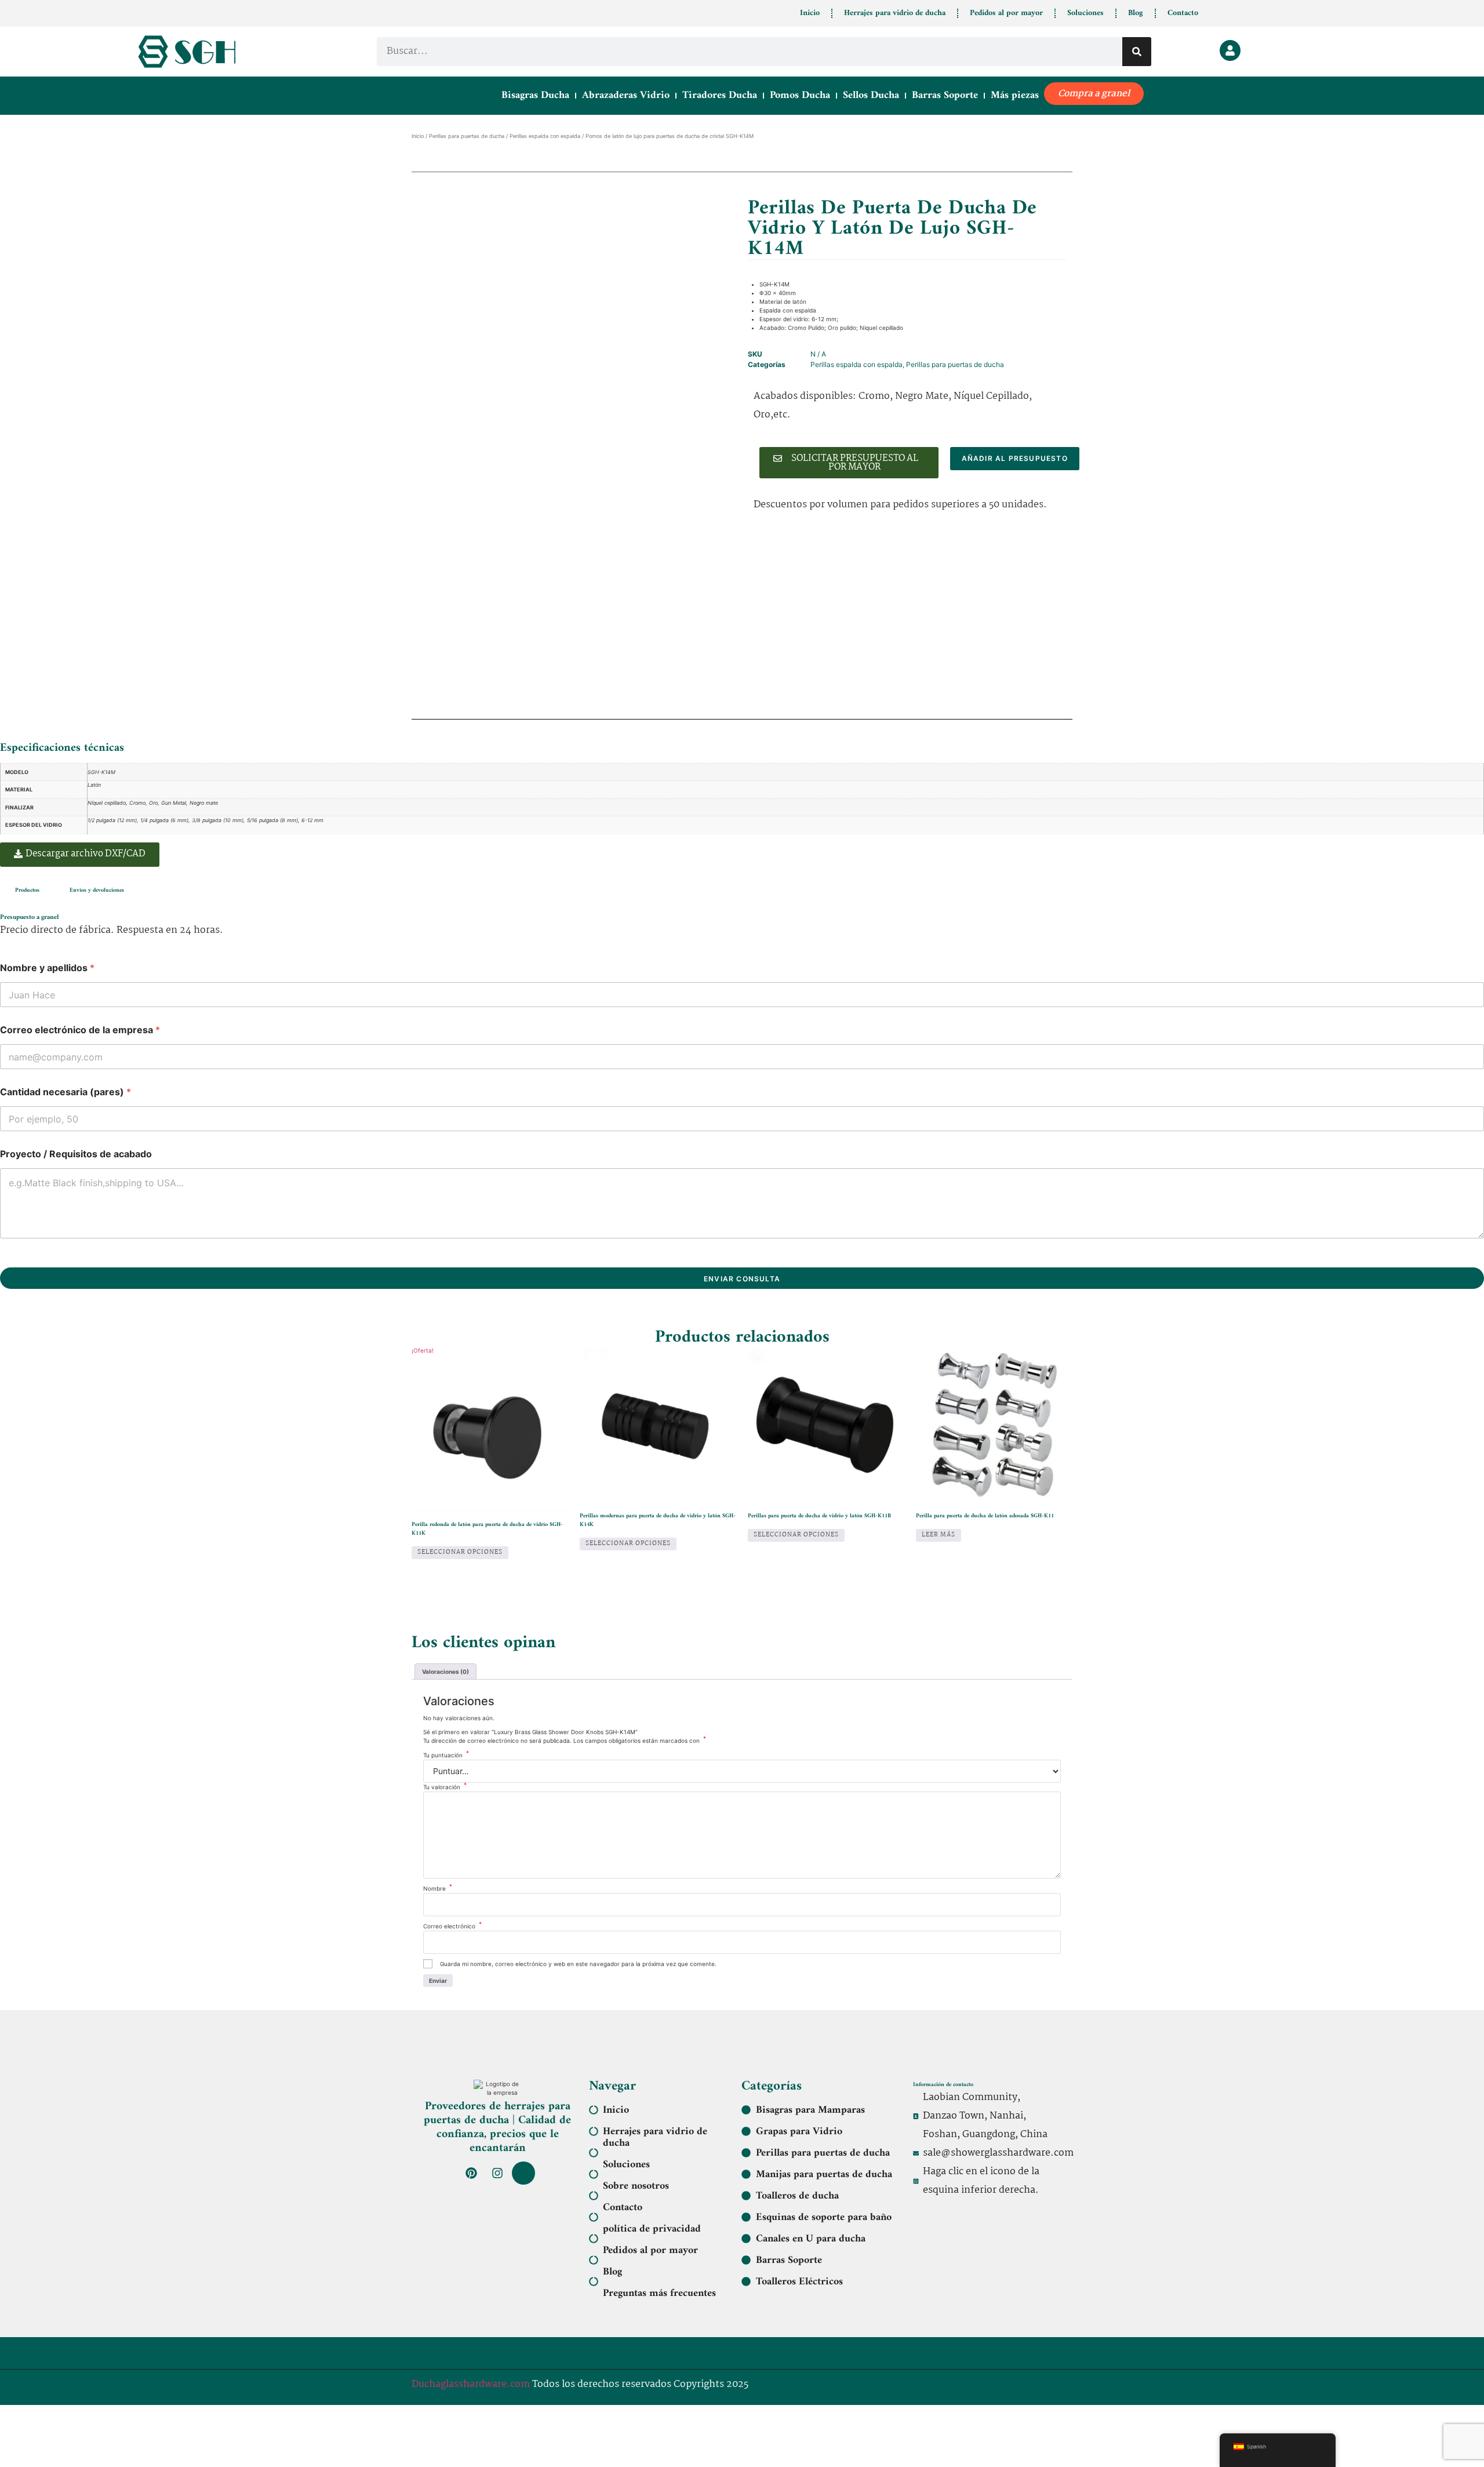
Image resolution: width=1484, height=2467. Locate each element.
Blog (1136, 13)
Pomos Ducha (800, 95)
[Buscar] (1137, 52)
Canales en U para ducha (811, 2239)
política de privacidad (652, 2229)
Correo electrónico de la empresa (80, 1030)
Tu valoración (445, 1787)
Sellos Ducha (871, 95)
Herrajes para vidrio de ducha (895, 13)
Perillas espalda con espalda (545, 136)
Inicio (810, 13)
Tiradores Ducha (720, 95)
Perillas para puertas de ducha (467, 136)
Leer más (939, 1535)
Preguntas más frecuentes (659, 2294)
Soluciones (1085, 13)
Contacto (1183, 13)
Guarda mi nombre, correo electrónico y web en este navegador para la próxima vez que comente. (578, 1964)
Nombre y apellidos (47, 968)
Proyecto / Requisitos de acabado (76, 1154)
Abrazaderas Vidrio (626, 95)
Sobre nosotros (636, 2186)
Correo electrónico (452, 1926)
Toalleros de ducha (797, 2196)
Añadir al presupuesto (1015, 458)
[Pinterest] (471, 2173)
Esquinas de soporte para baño (824, 2218)
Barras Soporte (945, 95)
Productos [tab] (27, 890)
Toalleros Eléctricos (799, 2282)
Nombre (438, 1888)
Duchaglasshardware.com (471, 2384)
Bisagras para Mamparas (810, 2110)
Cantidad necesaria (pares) (66, 1092)
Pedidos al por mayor (1006, 13)
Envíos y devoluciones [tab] (97, 890)
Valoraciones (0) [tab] (445, 1672)
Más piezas (1015, 95)
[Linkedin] (523, 2173)
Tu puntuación (446, 1755)
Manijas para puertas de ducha (824, 2175)
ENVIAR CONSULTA (742, 1279)
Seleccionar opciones (460, 1552)
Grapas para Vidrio (799, 2132)
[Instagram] (497, 2173)
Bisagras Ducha (535, 95)
